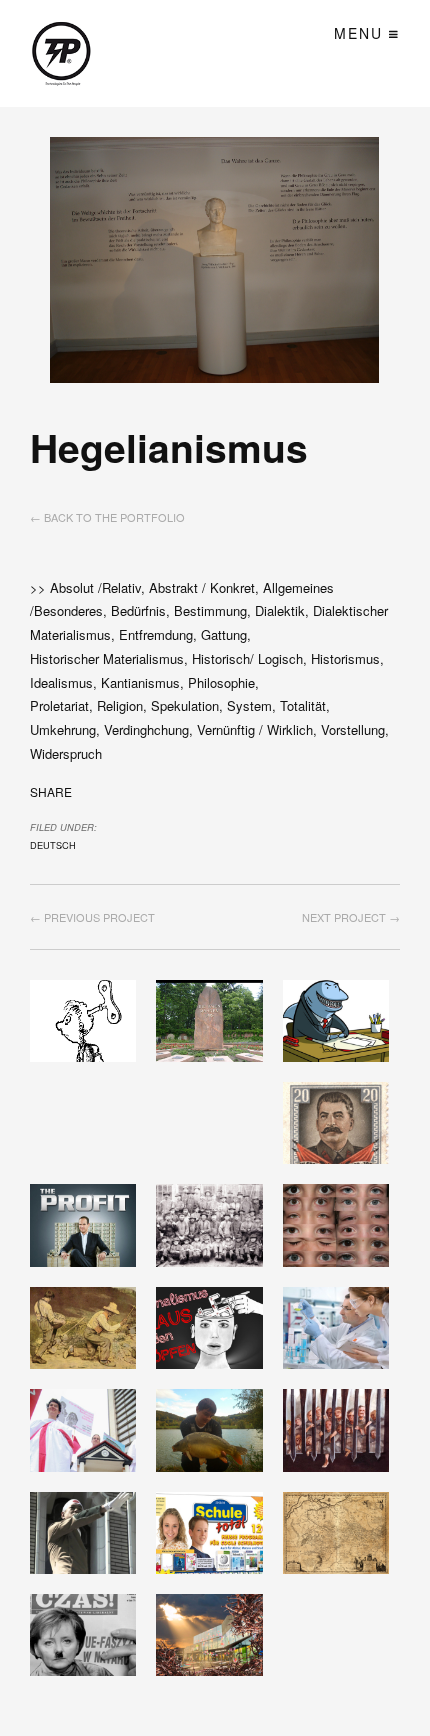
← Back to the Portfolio (107, 517)
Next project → (351, 917)
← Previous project (92, 917)
